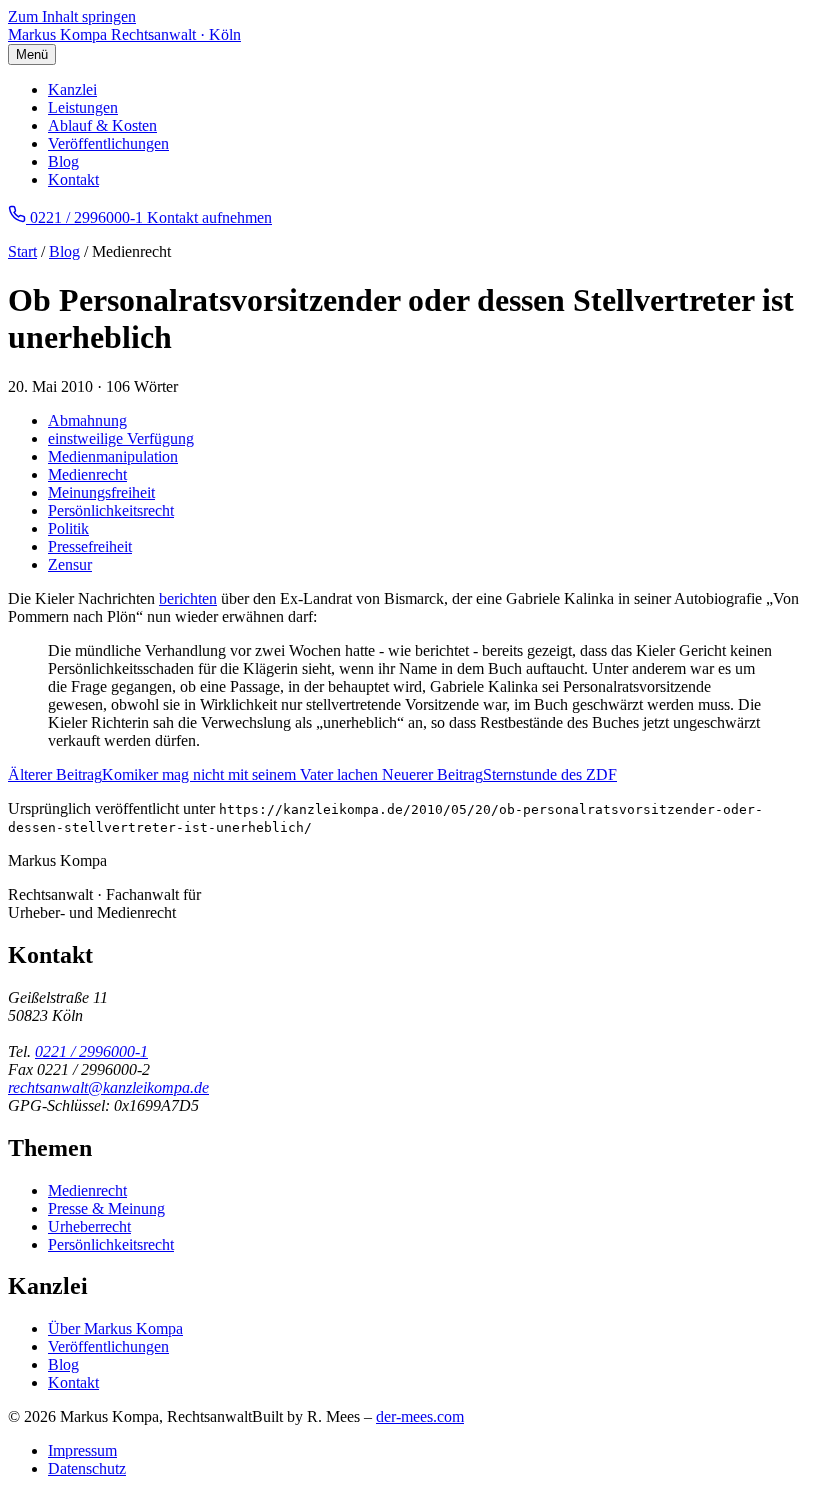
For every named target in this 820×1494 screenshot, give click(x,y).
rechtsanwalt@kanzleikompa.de (108, 1087)
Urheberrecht (89, 1226)
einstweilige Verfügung (121, 438)
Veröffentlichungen (108, 143)
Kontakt (73, 179)
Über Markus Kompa (115, 1328)
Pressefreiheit (90, 546)
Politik (68, 528)
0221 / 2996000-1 (91, 1051)
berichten (188, 598)
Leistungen (83, 107)
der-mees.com (420, 1416)
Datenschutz (87, 1468)
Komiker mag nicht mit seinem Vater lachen (195, 774)
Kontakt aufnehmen (209, 217)
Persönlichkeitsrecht (111, 510)
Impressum (82, 1450)
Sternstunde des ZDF (499, 774)
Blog (63, 161)
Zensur (70, 564)
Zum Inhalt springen (72, 16)
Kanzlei (72, 89)
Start (22, 251)
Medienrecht (87, 474)
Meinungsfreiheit (101, 492)
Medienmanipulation (113, 456)
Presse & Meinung (106, 1208)
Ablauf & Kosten (102, 125)
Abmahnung (87, 420)
